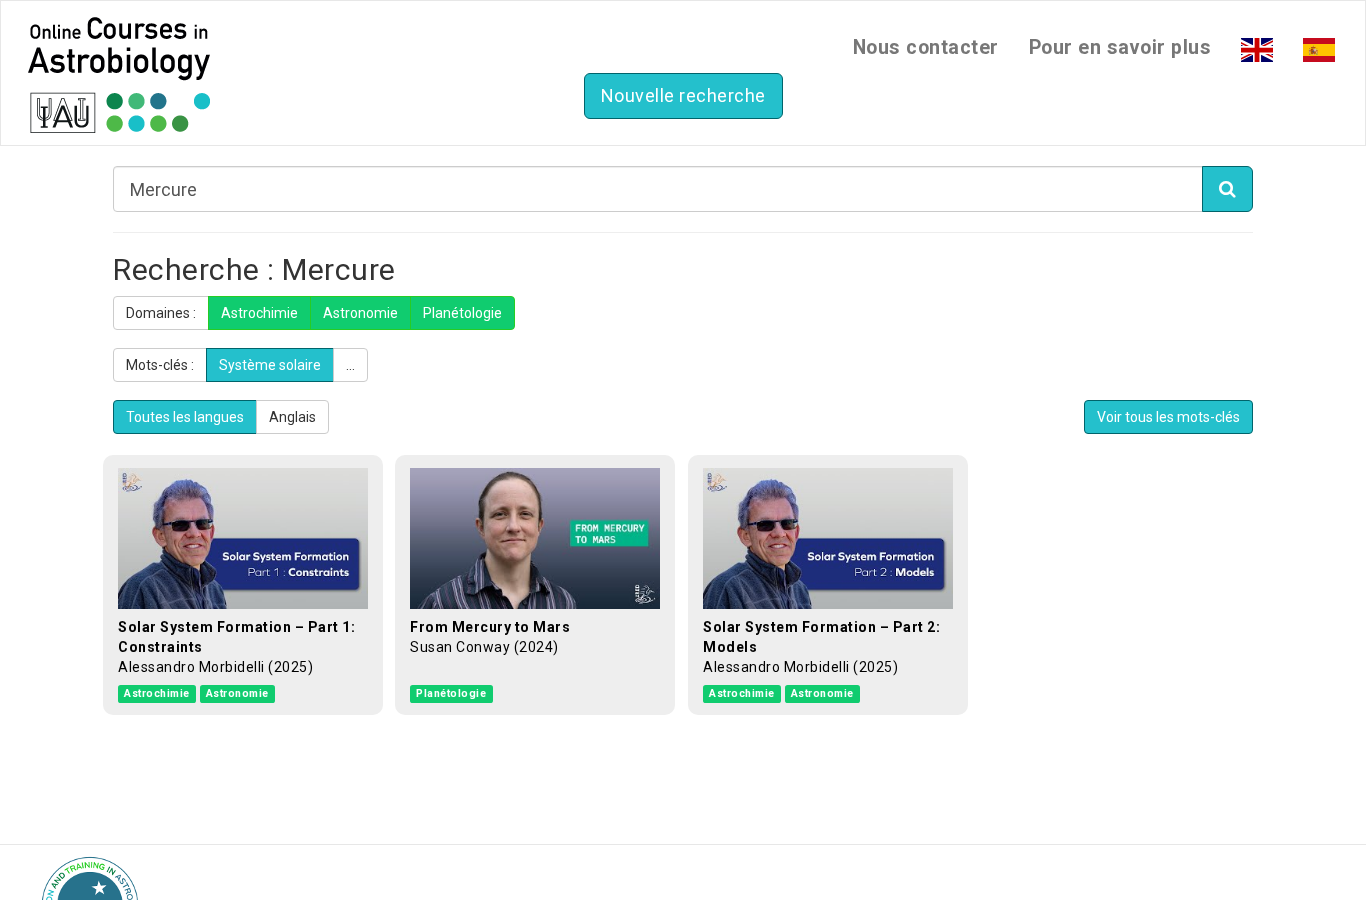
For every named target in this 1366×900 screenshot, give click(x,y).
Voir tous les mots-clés (1168, 417)
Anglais (292, 417)
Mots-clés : (160, 365)
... (350, 365)
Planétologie (462, 313)
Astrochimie (259, 313)
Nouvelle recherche (683, 95)
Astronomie (360, 313)
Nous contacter (926, 47)
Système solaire (270, 365)
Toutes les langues (185, 417)
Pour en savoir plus (1120, 47)
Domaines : (161, 313)
